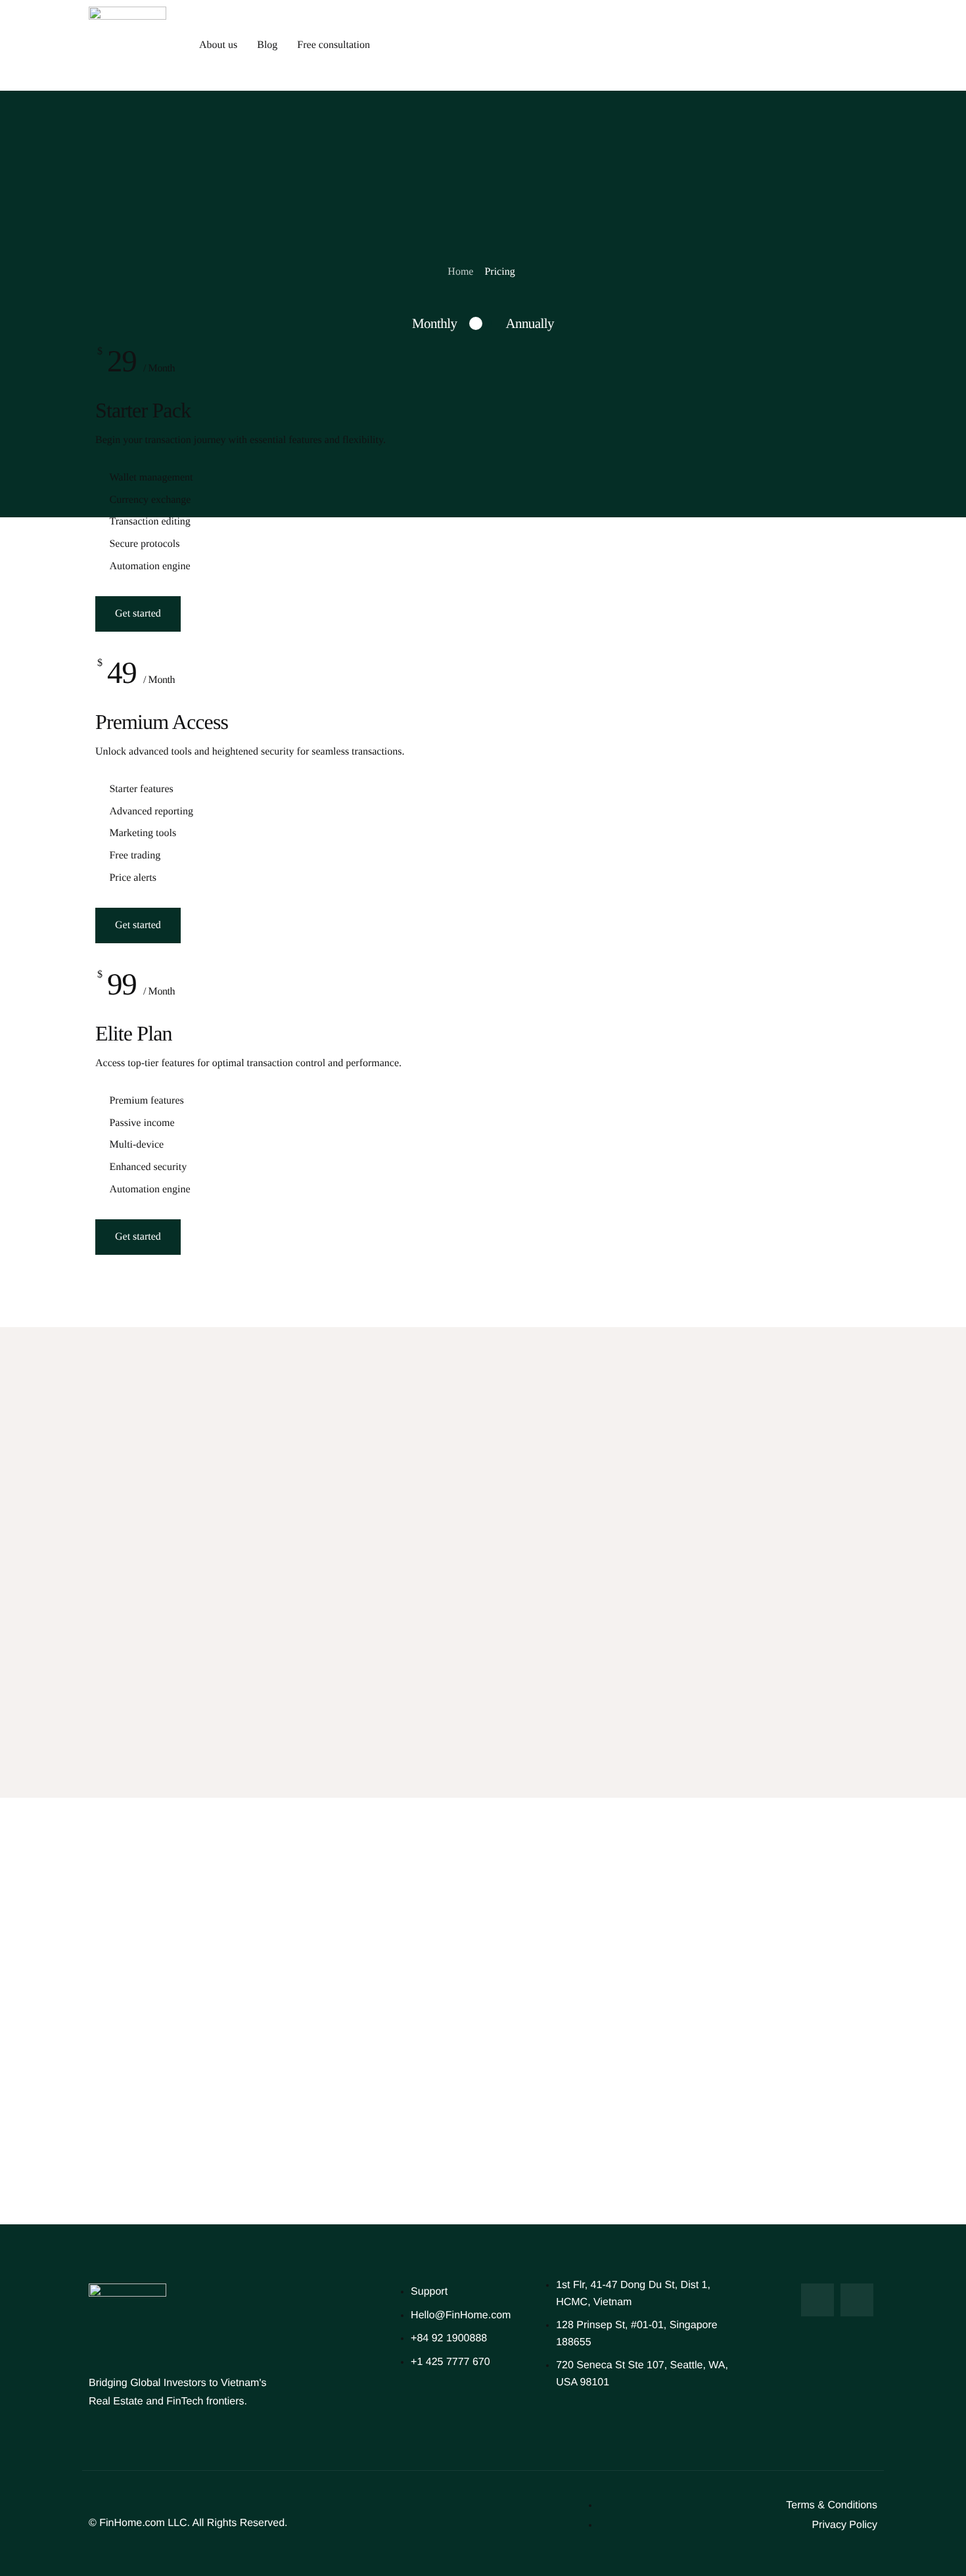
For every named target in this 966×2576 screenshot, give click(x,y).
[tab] (434, 323)
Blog (267, 45)
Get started (138, 614)
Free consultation (333, 45)
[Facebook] (817, 2300)
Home (460, 272)
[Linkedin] (857, 2300)
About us (218, 45)
